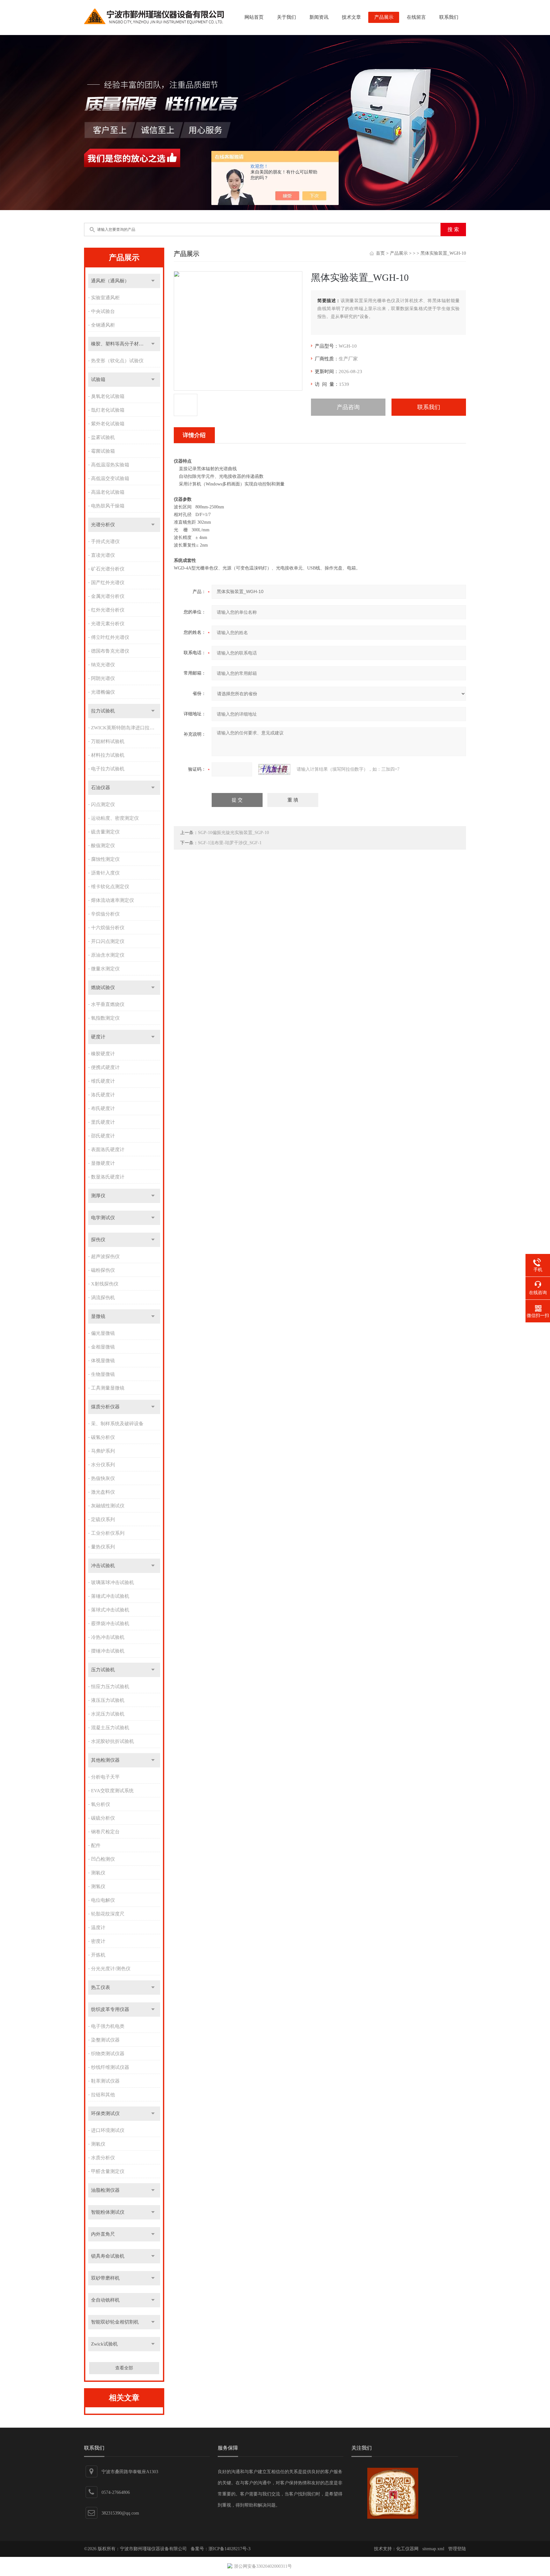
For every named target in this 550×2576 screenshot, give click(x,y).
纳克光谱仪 (103, 665)
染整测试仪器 (105, 2040)
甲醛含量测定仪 (108, 2171)
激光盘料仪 (103, 1492)
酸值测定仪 (103, 846)
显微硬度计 (103, 1163)
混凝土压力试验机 (110, 1728)
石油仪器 (101, 788)
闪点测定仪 (103, 804)
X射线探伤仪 (105, 1284)
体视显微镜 (103, 1361)
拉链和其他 (103, 2095)
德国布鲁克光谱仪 (110, 651)
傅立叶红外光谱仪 (110, 637)
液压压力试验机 (108, 1700)
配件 (96, 1845)
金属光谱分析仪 (108, 596)
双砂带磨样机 (105, 2278)
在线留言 (416, 17)
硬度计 (98, 1037)
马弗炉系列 (103, 1451)
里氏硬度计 (103, 1122)
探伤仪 (98, 1240)
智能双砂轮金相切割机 (115, 2322)
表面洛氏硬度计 (108, 1150)
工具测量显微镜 (108, 1388)
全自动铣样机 (105, 2300)
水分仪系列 (103, 1465)
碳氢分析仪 (103, 1437)
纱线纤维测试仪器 (110, 2067)
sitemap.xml (433, 2549)
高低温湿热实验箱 (110, 465)
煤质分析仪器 (105, 1407)
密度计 (98, 1941)
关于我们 (286, 17)
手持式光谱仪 (105, 541)
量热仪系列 (103, 1547)
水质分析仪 (103, 2158)
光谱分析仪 (103, 525)
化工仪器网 (407, 2549)
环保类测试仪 (105, 2113)
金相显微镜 (103, 1347)
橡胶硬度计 (103, 1054)
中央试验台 (103, 311)
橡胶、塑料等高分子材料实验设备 (126, 344)
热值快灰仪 (103, 1478)
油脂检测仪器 (105, 2190)
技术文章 (351, 17)
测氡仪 (98, 1873)
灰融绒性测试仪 (108, 1506)
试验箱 (98, 379)
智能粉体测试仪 (108, 2212)
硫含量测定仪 (105, 832)
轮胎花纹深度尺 (108, 1914)
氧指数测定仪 (105, 1018)
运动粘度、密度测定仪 (115, 818)
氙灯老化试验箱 (108, 410)
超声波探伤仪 (105, 1256)
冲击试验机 (103, 1566)
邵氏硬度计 (103, 1136)
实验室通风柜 (105, 298)
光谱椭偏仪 (103, 692)
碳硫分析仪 (103, 1818)
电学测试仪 (103, 1218)
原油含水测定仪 (108, 955)
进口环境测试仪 (108, 2130)
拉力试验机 (103, 711)
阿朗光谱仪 (103, 678)
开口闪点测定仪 (108, 941)
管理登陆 (457, 2549)
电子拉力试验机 (108, 769)
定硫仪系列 (103, 1519)
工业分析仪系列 (108, 1533)
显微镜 (98, 1316)
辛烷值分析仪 (105, 914)
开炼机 (98, 1955)
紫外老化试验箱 (108, 424)
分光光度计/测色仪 (111, 1969)
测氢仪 (98, 1886)
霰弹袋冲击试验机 (110, 1624)
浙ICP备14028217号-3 (229, 2549)
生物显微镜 (103, 1374)
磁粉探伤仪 (103, 1270)
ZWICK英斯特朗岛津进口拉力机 (125, 728)
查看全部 (124, 2368)
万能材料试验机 (108, 741)
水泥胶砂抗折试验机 (113, 1741)
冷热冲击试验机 (108, 1637)
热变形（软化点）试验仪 (117, 361)
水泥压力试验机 (108, 1714)
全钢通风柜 (103, 325)
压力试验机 (103, 1670)
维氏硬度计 (103, 1081)
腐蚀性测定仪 (105, 859)
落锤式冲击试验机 (110, 1596)
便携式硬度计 (105, 1067)
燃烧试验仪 (103, 987)
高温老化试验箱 (108, 492)
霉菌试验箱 (103, 451)
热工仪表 (101, 1987)
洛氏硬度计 (103, 1095)
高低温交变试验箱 (110, 478)
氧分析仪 (101, 1804)
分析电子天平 (105, 1777)
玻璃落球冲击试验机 (113, 1582)
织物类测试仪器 (108, 2054)
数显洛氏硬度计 (108, 1177)
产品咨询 (348, 407)
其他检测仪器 (105, 1760)
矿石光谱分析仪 (108, 569)
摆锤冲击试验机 (108, 1651)
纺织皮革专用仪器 (110, 2009)
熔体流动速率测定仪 (113, 900)
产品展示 (384, 17)
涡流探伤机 (103, 1298)
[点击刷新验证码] (274, 769)
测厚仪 (98, 1196)
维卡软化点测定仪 (110, 887)
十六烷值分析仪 (108, 928)
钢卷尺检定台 (105, 1832)
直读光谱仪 (103, 555)
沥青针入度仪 (105, 873)
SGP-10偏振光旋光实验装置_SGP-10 (233, 833)
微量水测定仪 (105, 969)
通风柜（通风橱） (110, 281)
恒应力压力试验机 (110, 1687)
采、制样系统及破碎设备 (117, 1424)
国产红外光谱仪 (108, 583)
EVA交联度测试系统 (112, 1791)
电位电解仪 (103, 1900)
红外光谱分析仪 (108, 610)
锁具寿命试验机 (108, 2256)
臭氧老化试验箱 (108, 396)
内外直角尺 (103, 2234)
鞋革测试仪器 (105, 2081)
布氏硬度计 (103, 1108)
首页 (380, 253)
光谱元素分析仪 (108, 624)
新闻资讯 (319, 17)
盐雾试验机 (103, 437)
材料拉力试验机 (108, 755)
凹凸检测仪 (103, 1859)
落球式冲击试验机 (110, 1610)
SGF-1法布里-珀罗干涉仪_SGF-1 (230, 843)
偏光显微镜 (103, 1333)
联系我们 (449, 17)
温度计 (98, 1928)
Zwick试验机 (104, 2344)
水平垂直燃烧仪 (108, 1004)
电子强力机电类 (108, 2026)
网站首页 (254, 17)
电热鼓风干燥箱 (108, 506)
